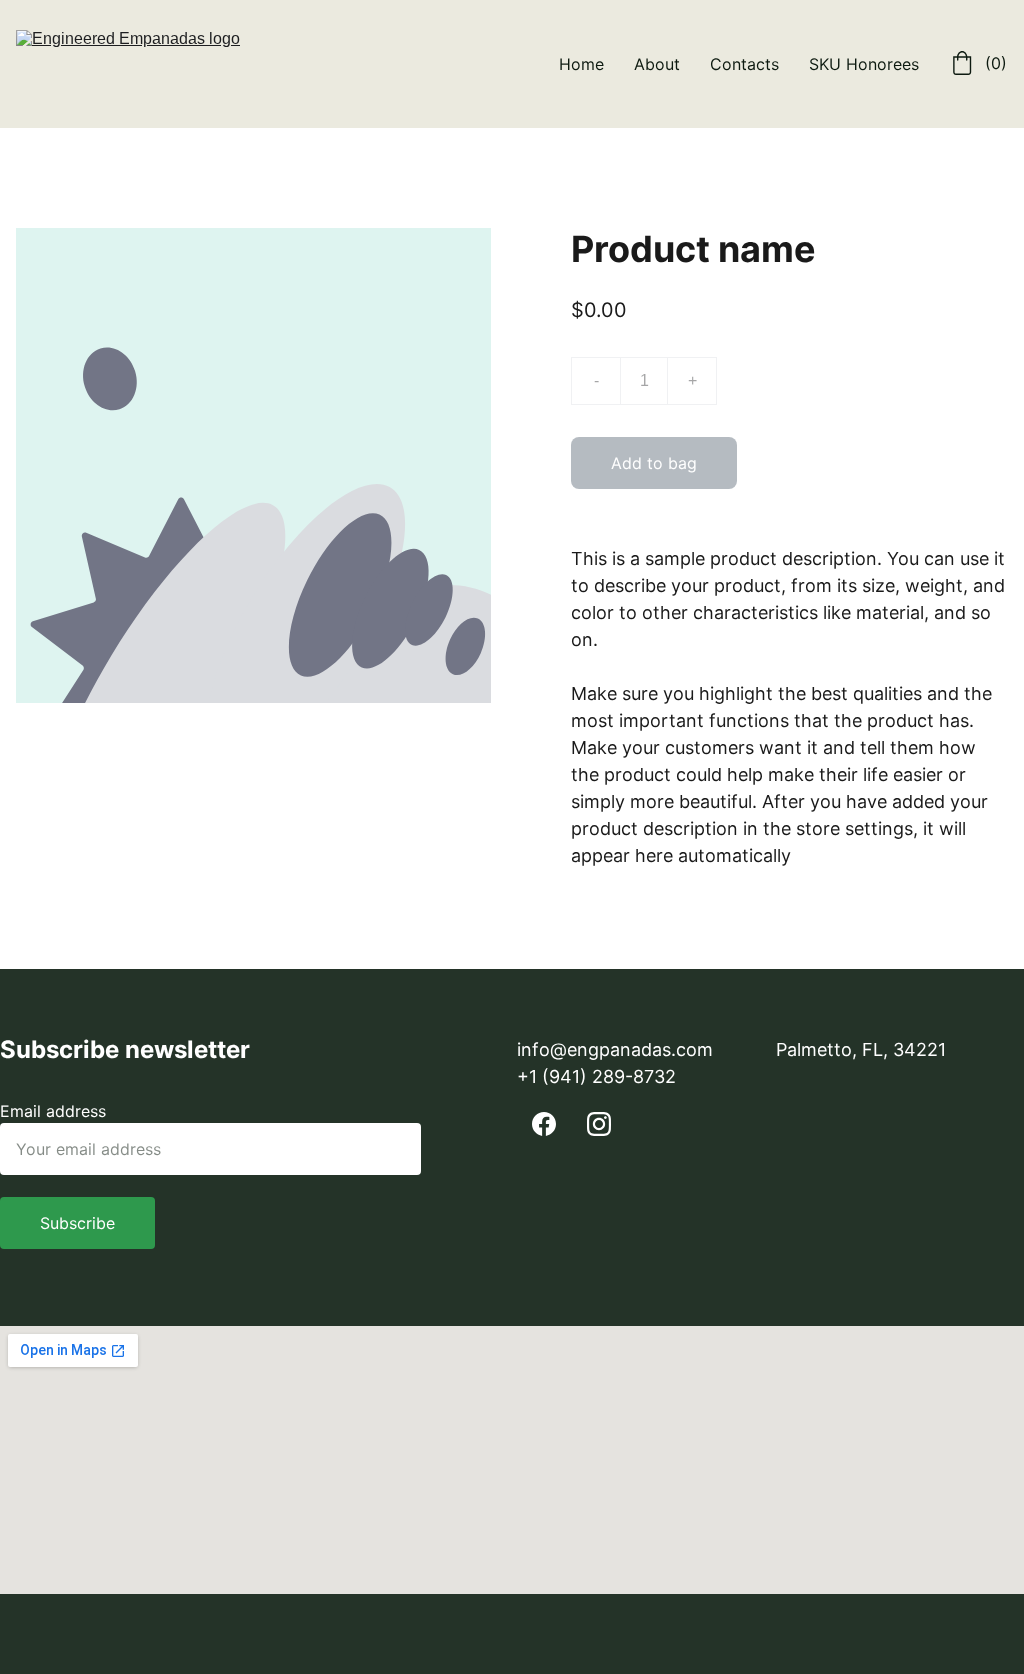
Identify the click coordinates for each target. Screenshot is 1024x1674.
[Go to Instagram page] (599, 1124)
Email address (53, 1111)
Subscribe (77, 1223)
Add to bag (654, 463)
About (657, 64)
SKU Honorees (864, 64)
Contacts (744, 64)
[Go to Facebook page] (544, 1124)
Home (581, 64)
